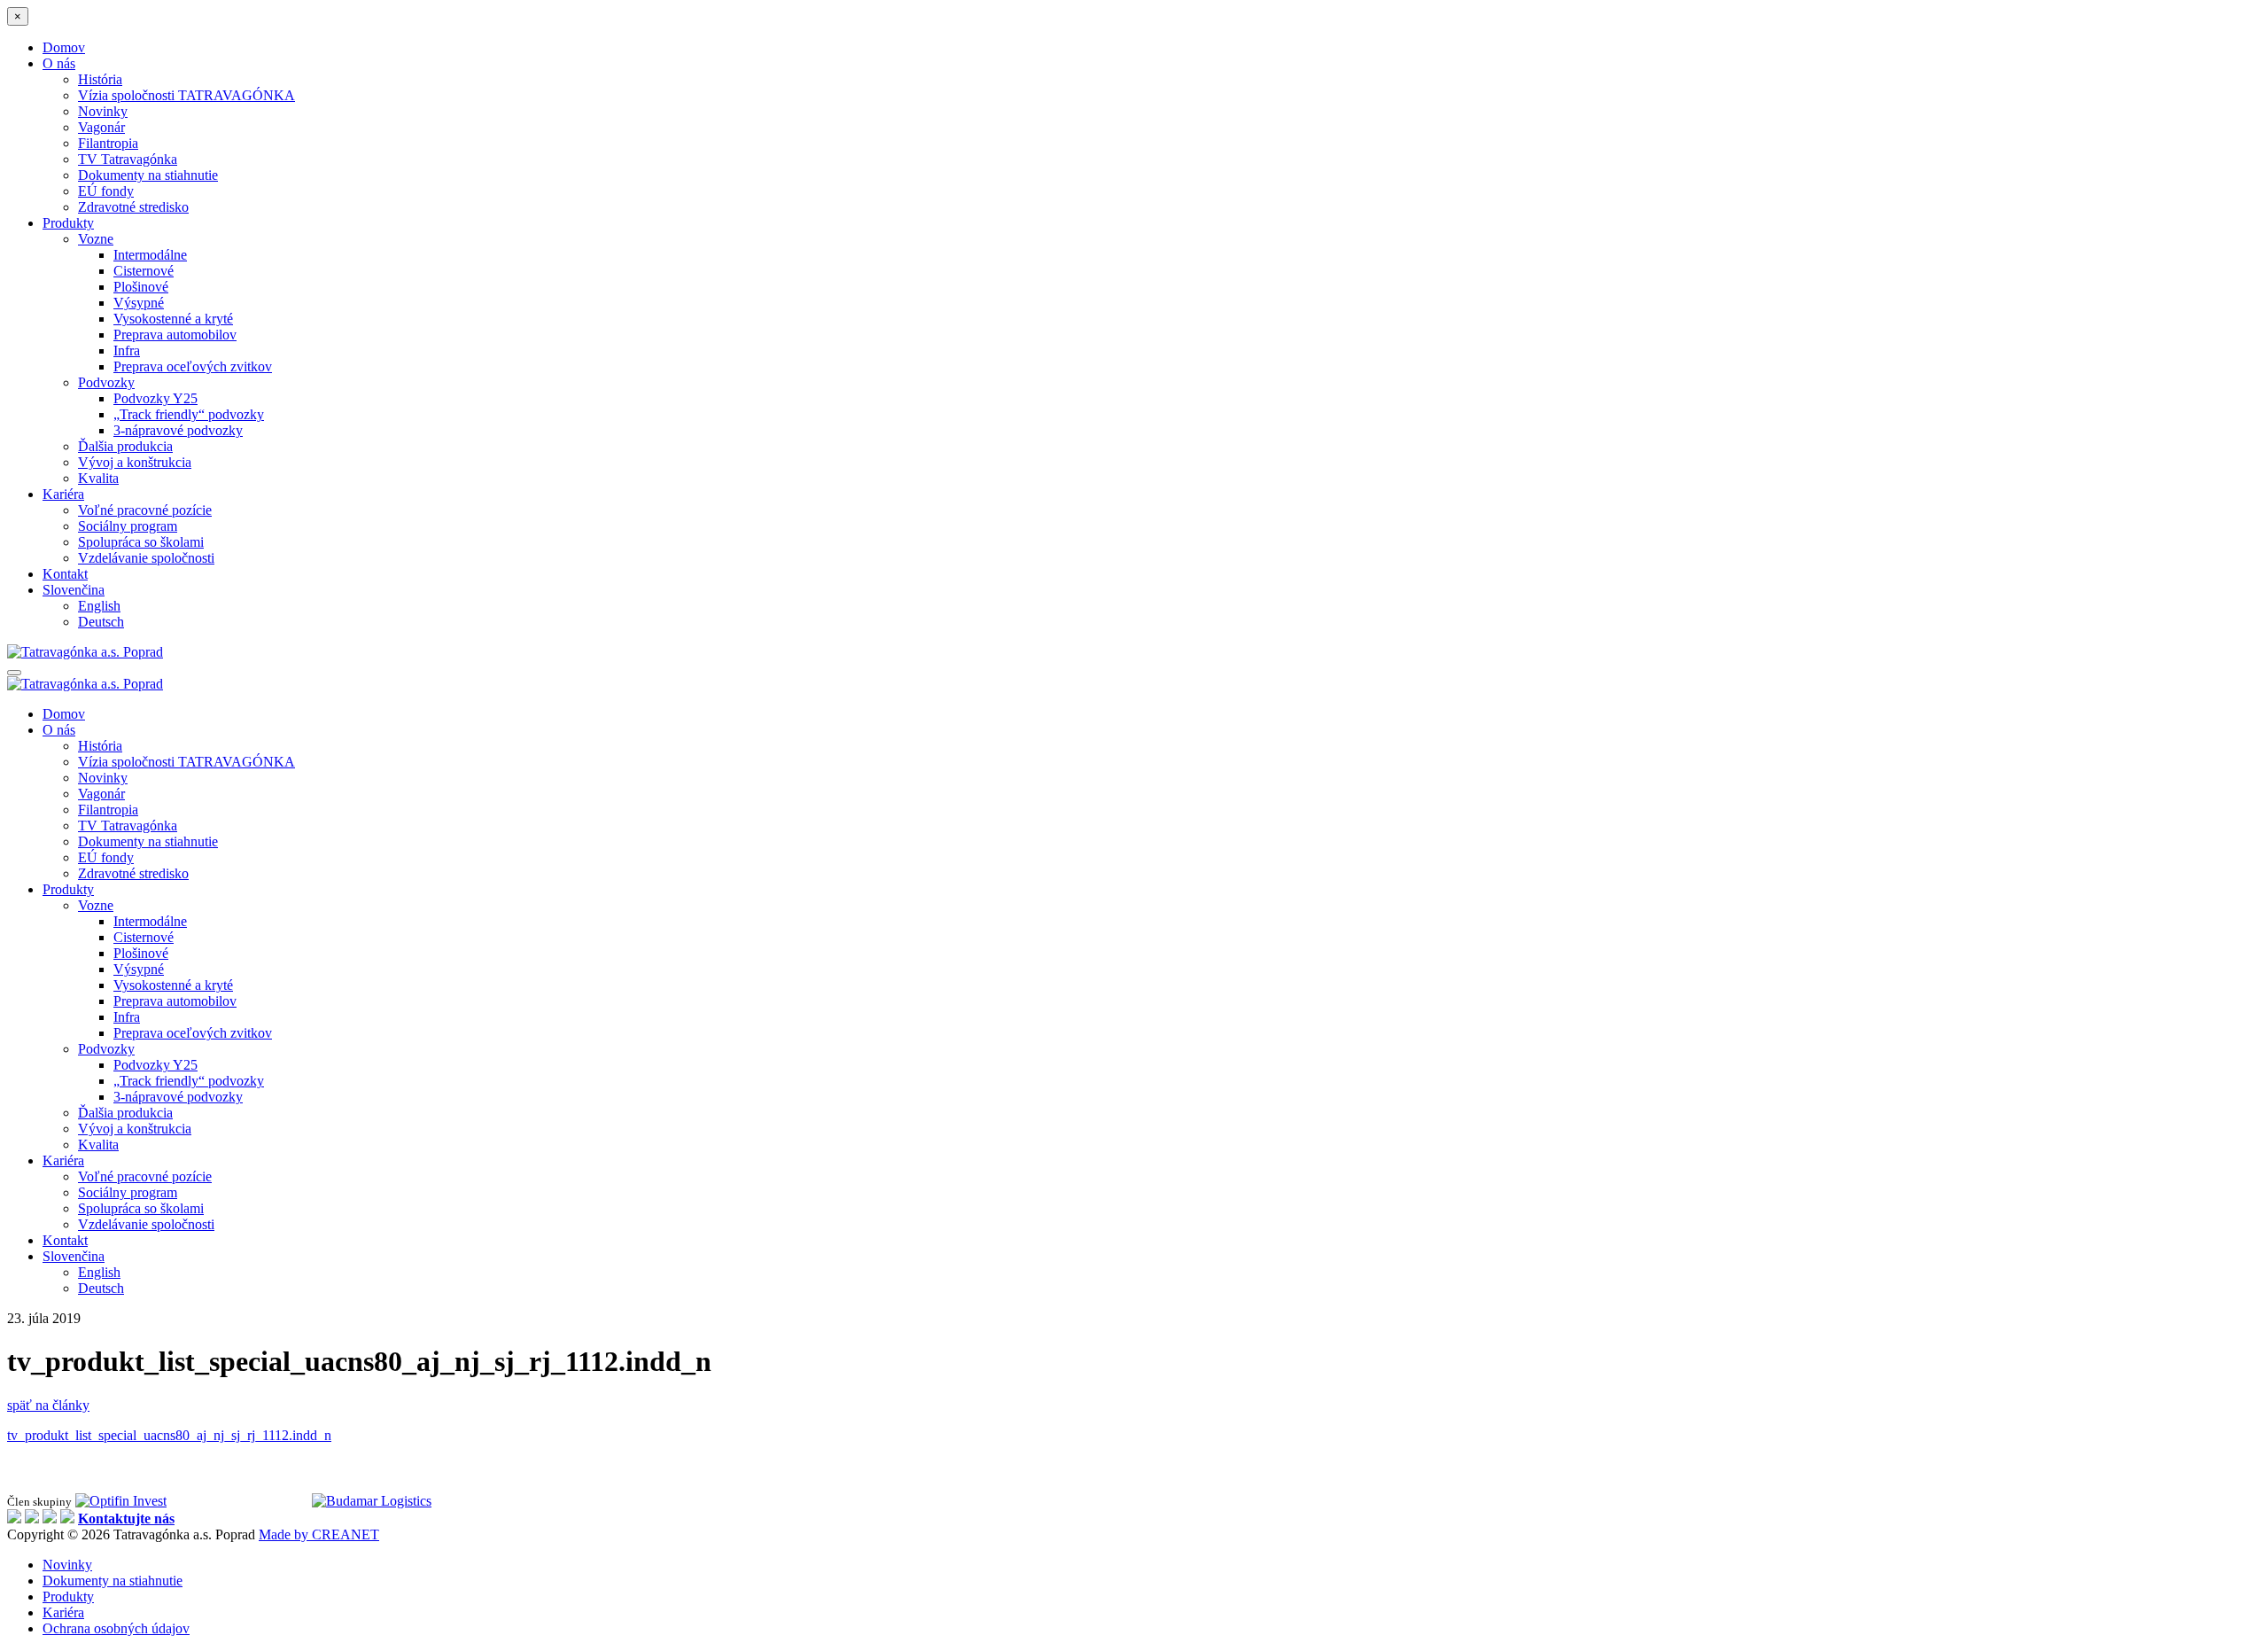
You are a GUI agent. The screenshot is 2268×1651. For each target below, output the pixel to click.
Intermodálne (150, 255)
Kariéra (63, 494)
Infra (127, 350)
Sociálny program (128, 526)
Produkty (68, 223)
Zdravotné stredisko (133, 207)
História (100, 79)
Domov (64, 47)
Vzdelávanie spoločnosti (146, 558)
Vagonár (101, 127)
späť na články (48, 1405)
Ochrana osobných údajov (116, 1628)
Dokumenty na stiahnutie (148, 175)
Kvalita (98, 478)
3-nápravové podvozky (178, 430)
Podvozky (106, 382)
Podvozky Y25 (155, 398)
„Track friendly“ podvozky (189, 414)
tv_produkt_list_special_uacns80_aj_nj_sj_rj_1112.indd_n (169, 1435)
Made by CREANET (319, 1534)
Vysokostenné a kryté (173, 319)
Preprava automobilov (175, 335)
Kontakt (65, 574)
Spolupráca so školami (141, 542)
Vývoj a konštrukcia (135, 462)
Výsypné (139, 303)
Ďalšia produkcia (125, 446)
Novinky (103, 111)
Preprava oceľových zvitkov (193, 366)
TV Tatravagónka (128, 159)
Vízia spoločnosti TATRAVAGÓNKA (186, 95)
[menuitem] (74, 590)
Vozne (96, 239)
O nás (59, 63)
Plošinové (141, 287)
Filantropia (108, 143)
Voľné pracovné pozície (145, 510)
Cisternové (144, 271)
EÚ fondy (106, 191)
